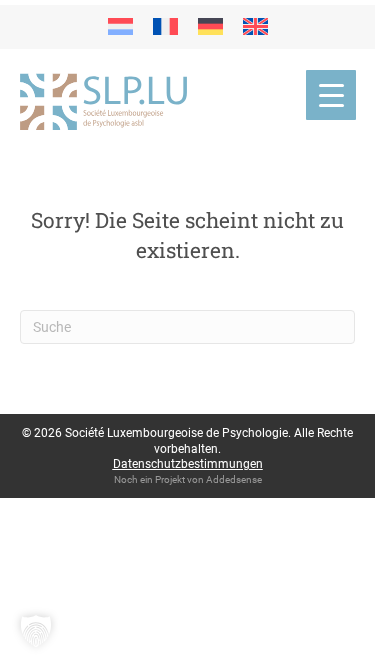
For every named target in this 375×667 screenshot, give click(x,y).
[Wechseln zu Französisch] (165, 27)
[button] (36, 631)
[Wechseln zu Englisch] (255, 27)
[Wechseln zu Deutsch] (210, 27)
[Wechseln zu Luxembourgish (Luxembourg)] (120, 27)
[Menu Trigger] (331, 95)
